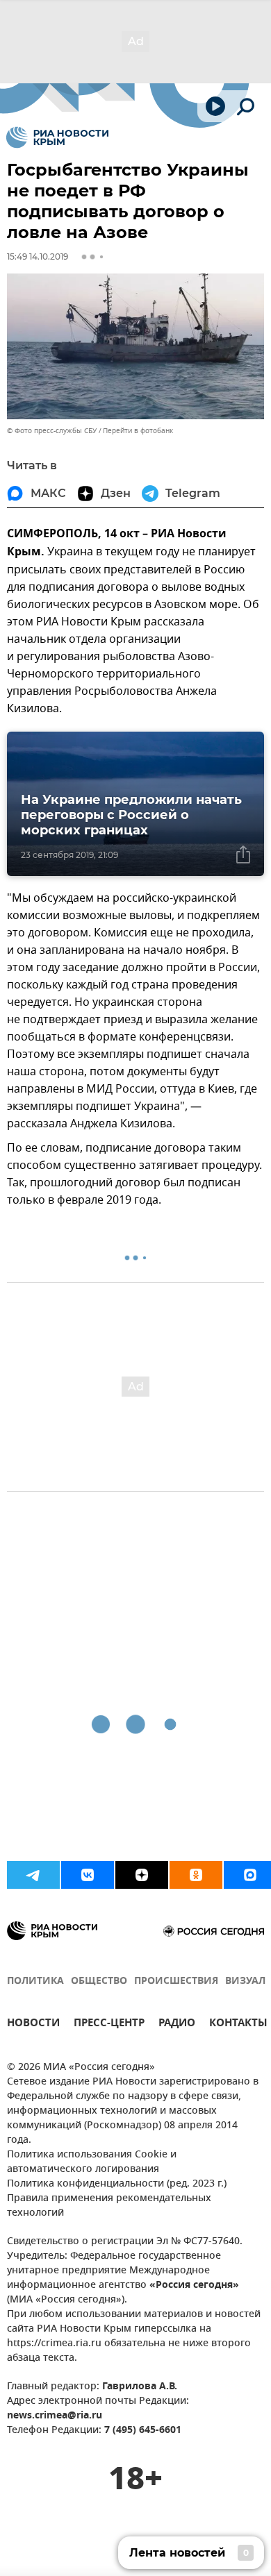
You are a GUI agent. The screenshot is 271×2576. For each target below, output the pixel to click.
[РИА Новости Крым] (57, 137)
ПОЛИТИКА (35, 1981)
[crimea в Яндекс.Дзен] (142, 1875)
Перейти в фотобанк (138, 431)
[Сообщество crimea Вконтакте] (88, 1875)
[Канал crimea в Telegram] (33, 1875)
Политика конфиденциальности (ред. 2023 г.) (117, 2184)
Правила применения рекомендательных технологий (109, 2206)
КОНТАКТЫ (238, 2024)
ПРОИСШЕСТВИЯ (176, 1981)
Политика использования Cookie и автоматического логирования (92, 2162)
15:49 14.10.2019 (38, 256)
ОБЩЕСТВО (99, 1981)
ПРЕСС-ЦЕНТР (109, 2024)
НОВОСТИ (33, 2024)
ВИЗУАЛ (245, 1981)
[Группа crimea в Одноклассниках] (196, 1875)
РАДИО (177, 2024)
